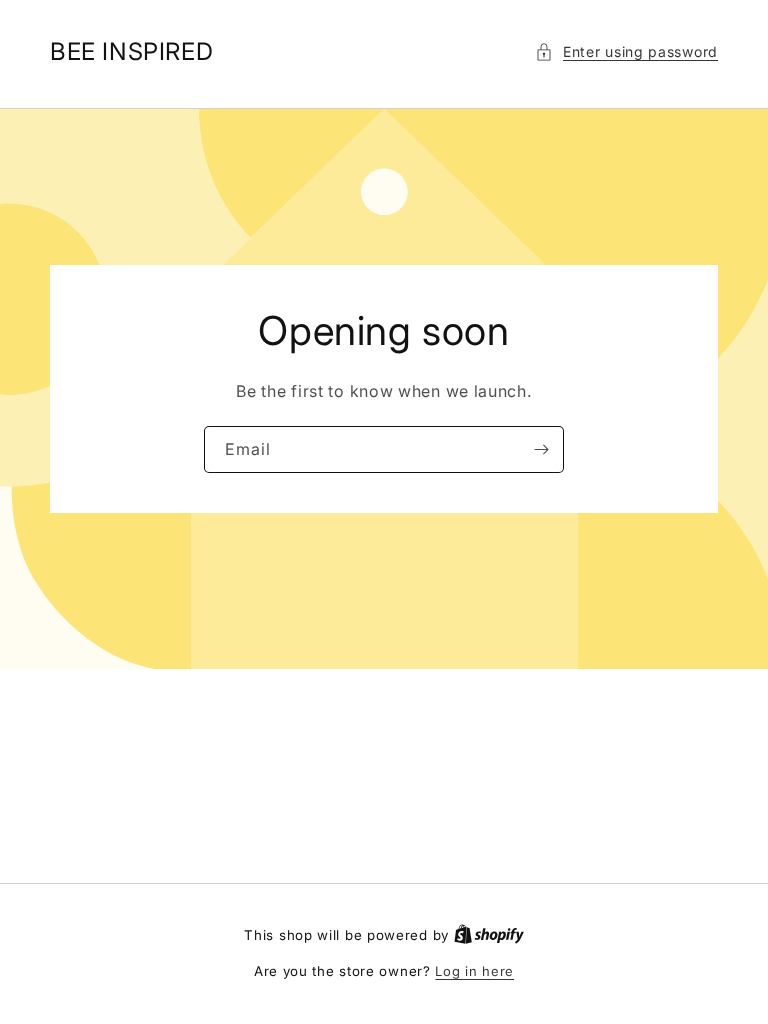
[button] (626, 51)
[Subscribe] (541, 449)
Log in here (474, 971)
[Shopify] (489, 935)
